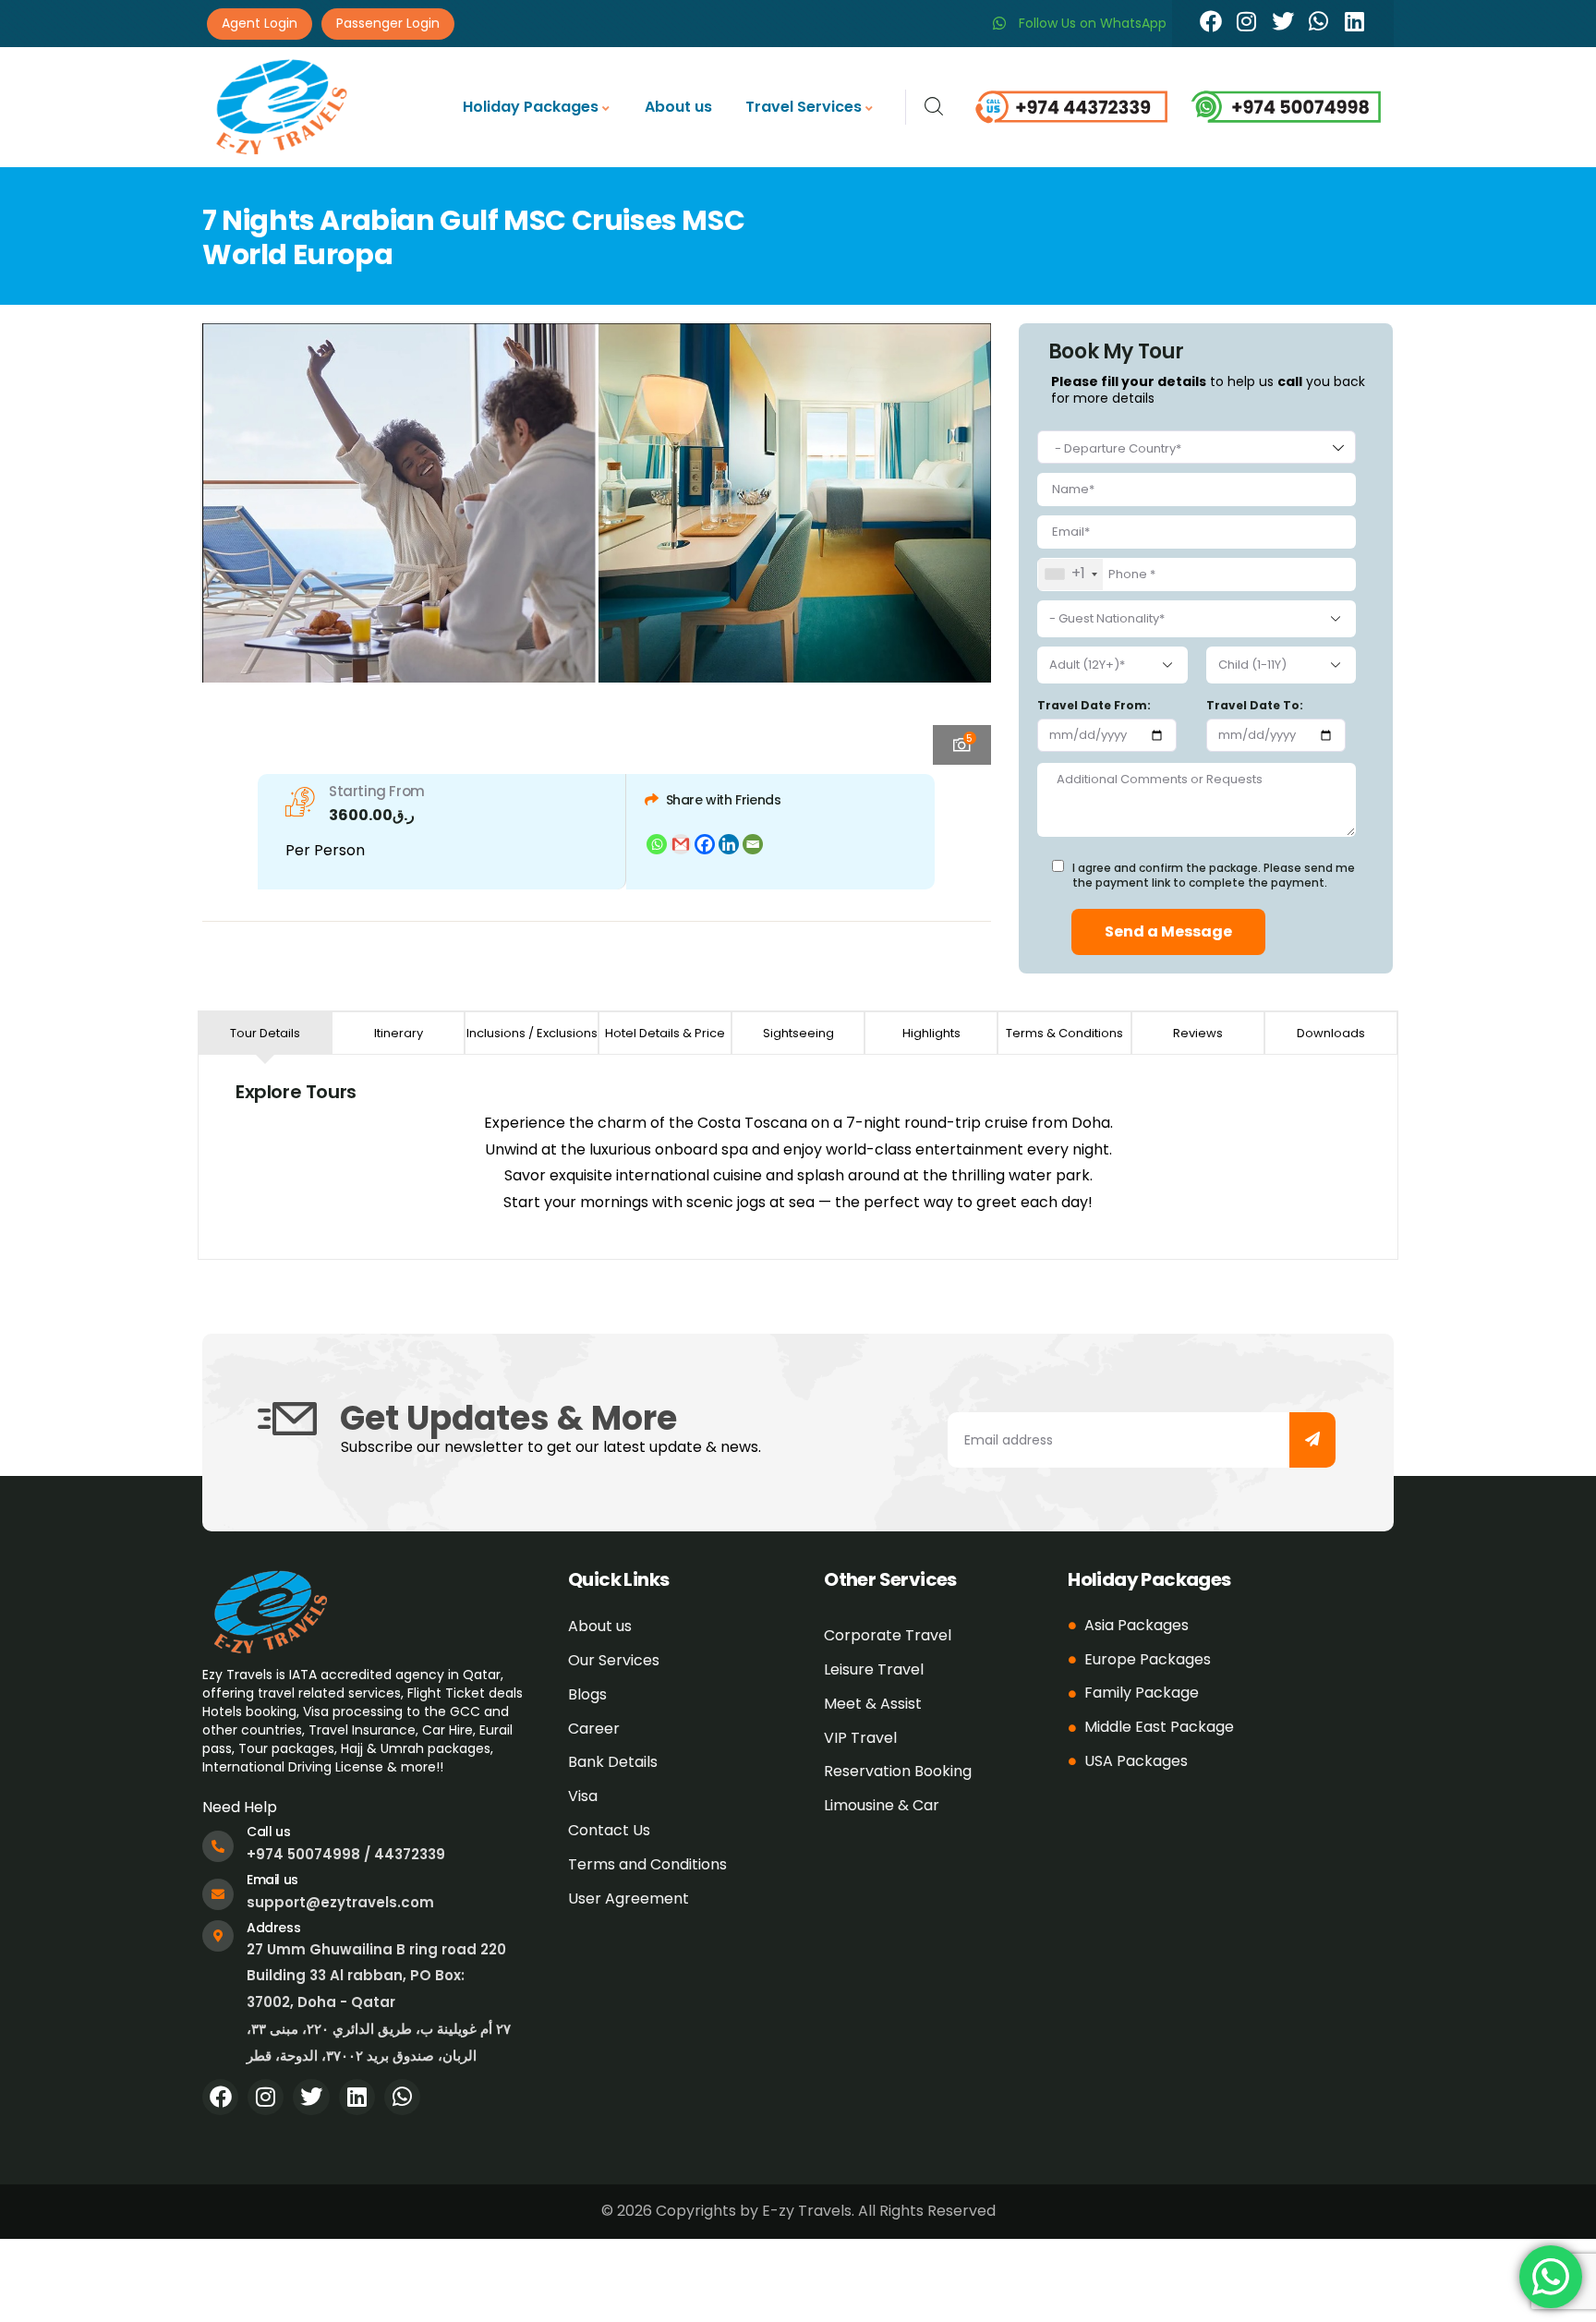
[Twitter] (1283, 21)
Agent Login (260, 23)
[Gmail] (681, 844)
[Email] (753, 844)
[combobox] (1197, 447)
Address (273, 1928)
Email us (272, 1880)
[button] (961, 541)
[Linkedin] (1355, 21)
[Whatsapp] (1319, 21)
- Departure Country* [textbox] (1118, 448)
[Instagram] (1247, 21)
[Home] (280, 107)
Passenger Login (388, 23)
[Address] (218, 1936)
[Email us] (218, 1894)
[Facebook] (1211, 21)
